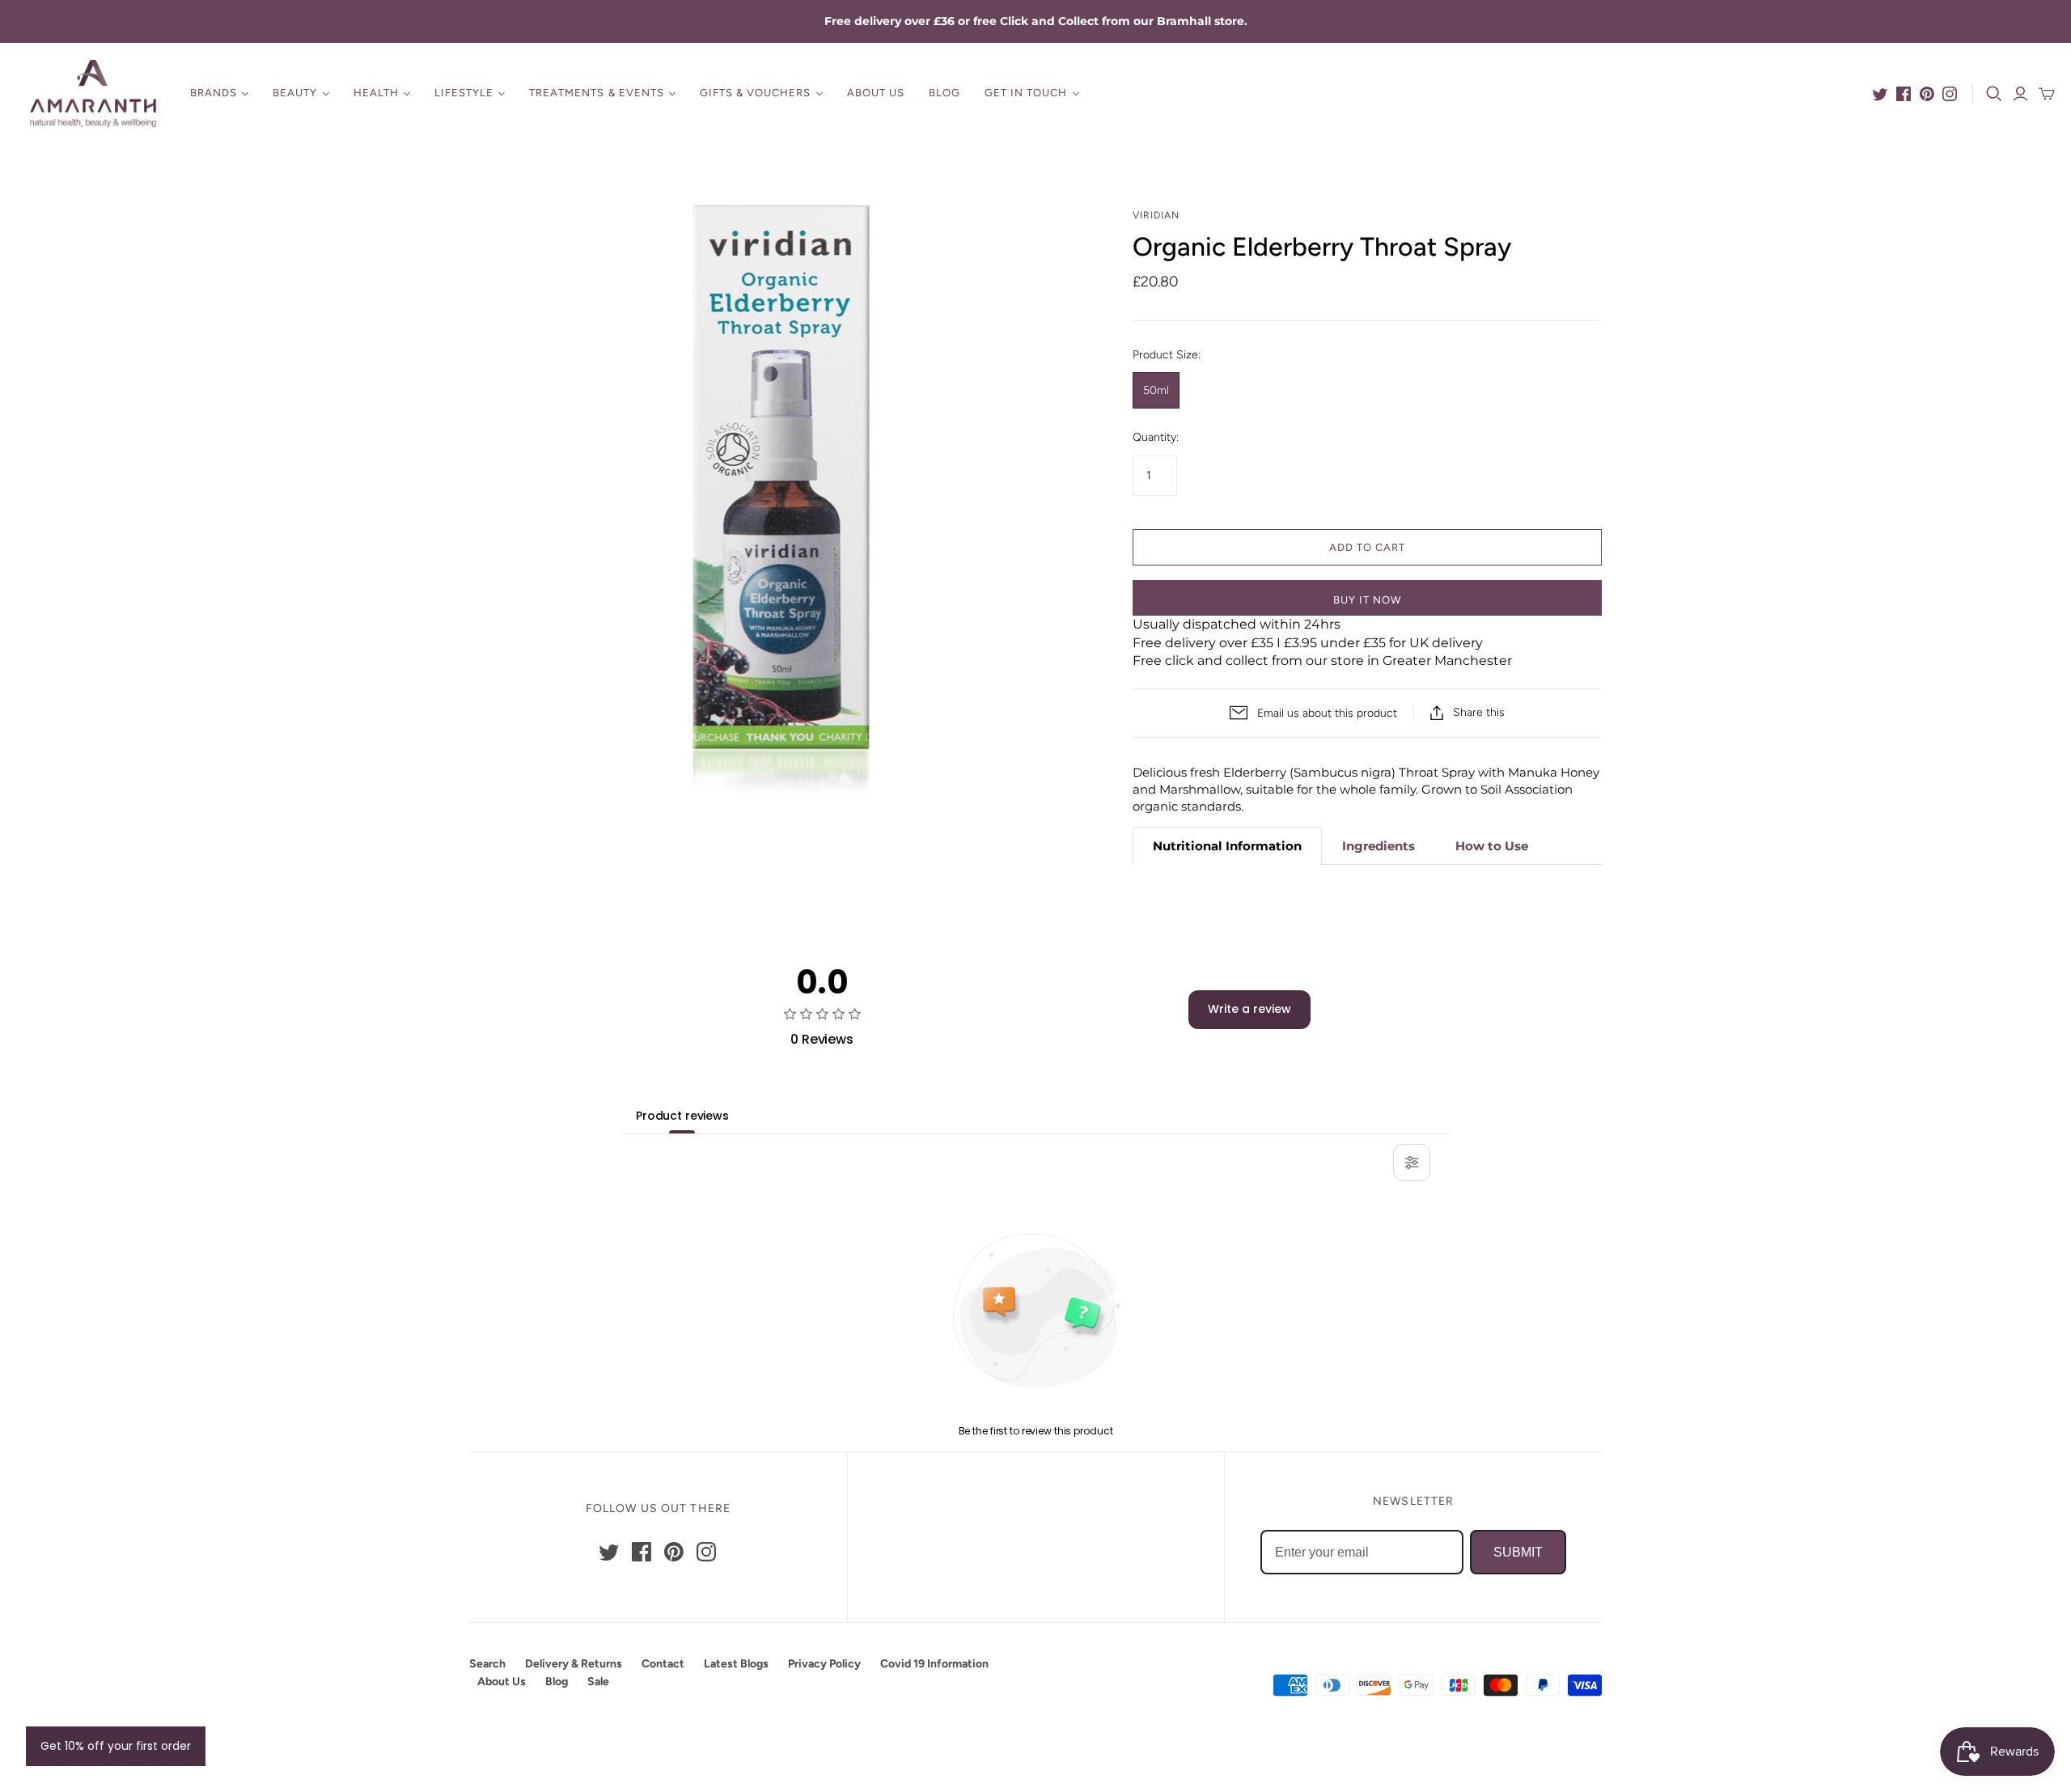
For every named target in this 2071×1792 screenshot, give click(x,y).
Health (376, 93)
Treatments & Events (597, 93)
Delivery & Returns (574, 1664)
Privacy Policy (824, 1664)
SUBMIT (1518, 1552)
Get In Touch (1026, 93)
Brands (214, 93)
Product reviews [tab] (682, 1116)
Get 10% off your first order (116, 1746)
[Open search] (1994, 94)
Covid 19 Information (934, 1664)
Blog (944, 93)
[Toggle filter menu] (1412, 1163)
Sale (598, 1682)
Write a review (1249, 1009)
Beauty (295, 93)
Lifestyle (464, 93)
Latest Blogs (736, 1664)
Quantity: (1156, 437)
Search (487, 1664)
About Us (876, 93)
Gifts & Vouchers (756, 93)
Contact (663, 1664)
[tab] (1227, 846)
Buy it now (1367, 600)
